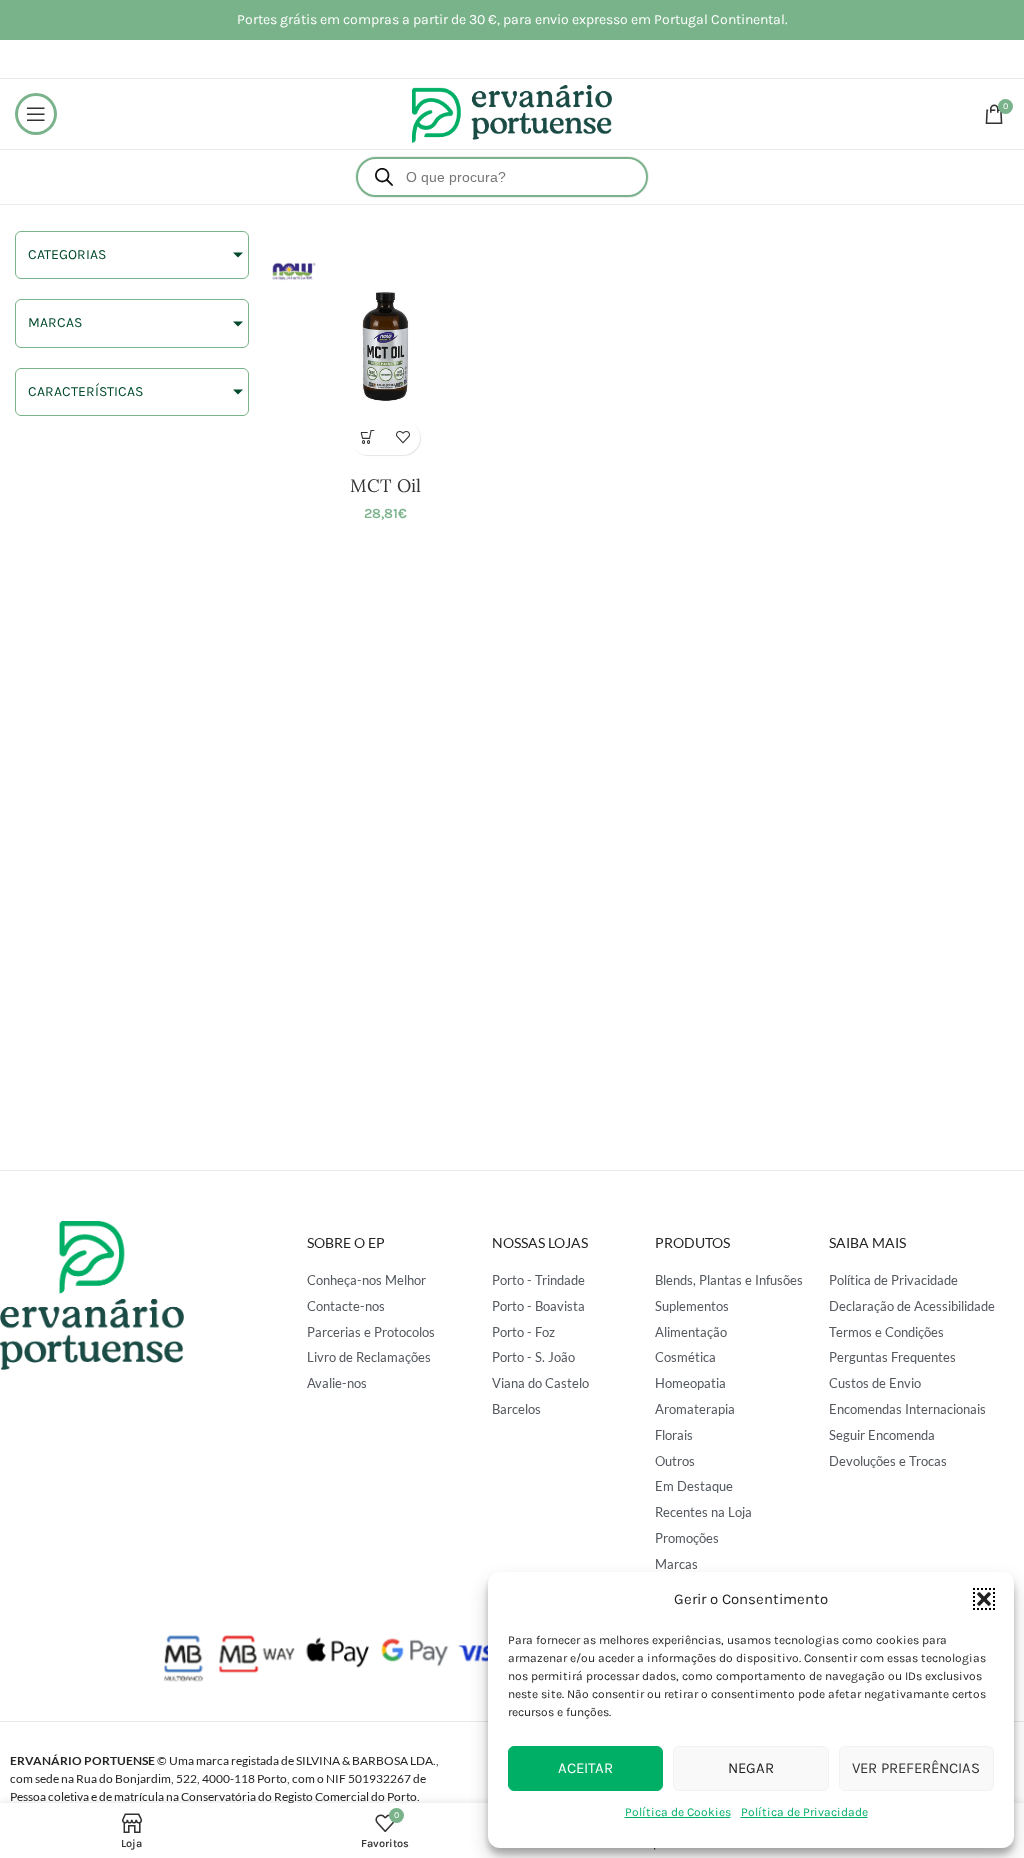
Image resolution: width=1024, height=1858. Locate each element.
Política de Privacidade (804, 1812)
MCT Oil (385, 485)
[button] (984, 1599)
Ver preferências (916, 1768)
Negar (751, 1768)
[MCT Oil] (386, 348)
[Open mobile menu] (36, 114)
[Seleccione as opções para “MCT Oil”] (367, 437)
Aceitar (585, 1768)
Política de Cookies (678, 1812)
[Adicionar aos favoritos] (402, 437)
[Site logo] (512, 112)
